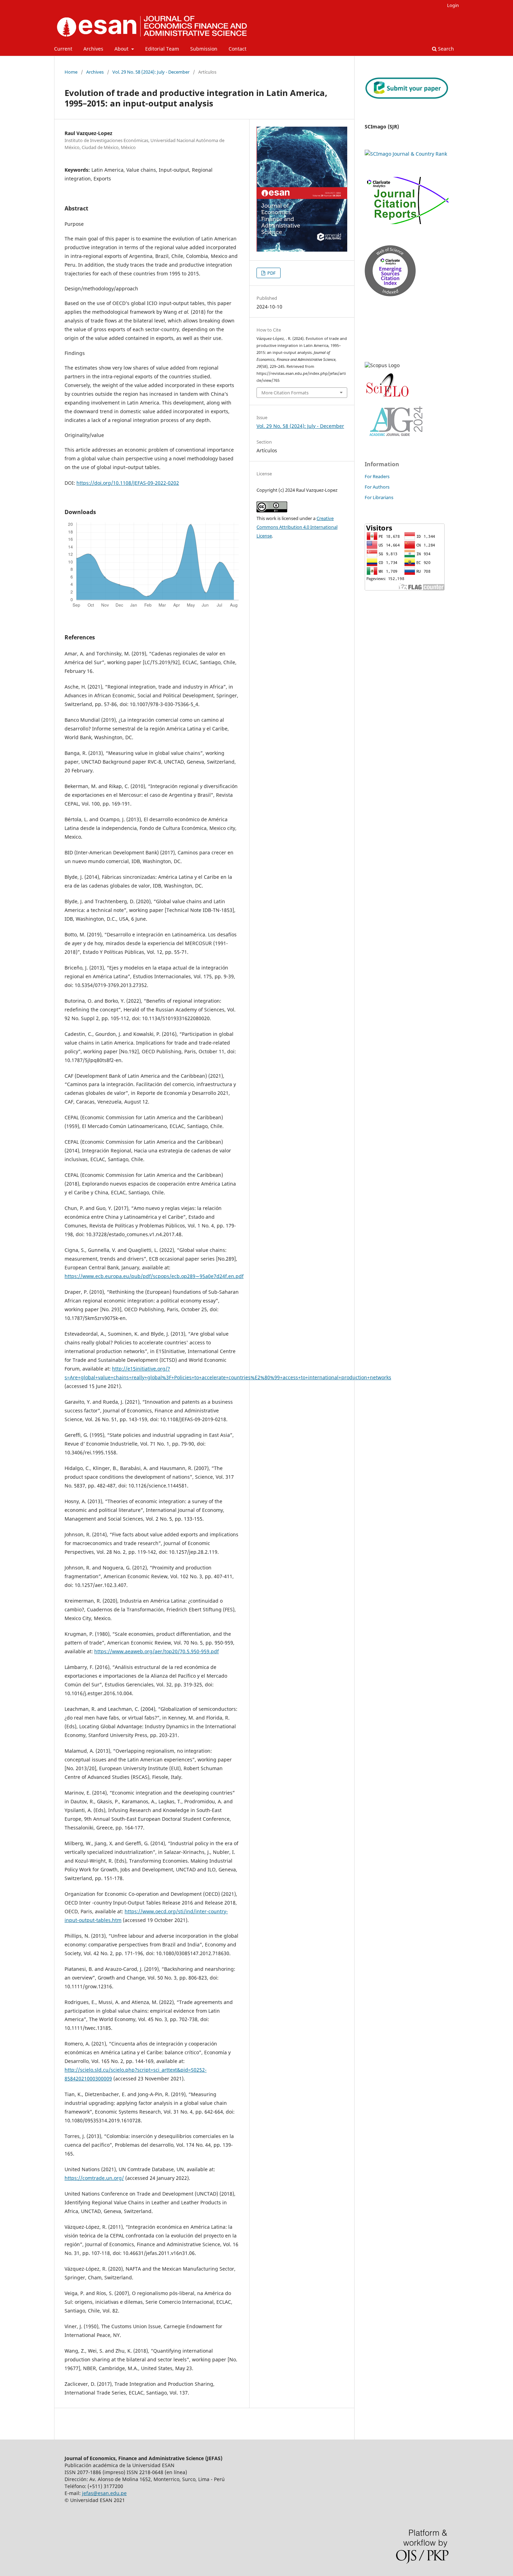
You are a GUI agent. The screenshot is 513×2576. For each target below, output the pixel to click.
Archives (93, 49)
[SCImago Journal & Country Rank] (406, 154)
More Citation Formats (285, 393)
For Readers (377, 476)
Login (453, 5)
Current (63, 49)
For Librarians (379, 497)
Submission (204, 49)
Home (71, 72)
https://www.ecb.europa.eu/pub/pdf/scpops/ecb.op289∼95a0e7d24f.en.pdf (154, 1276)
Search (445, 49)
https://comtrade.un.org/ (94, 2178)
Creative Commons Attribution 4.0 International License (297, 527)
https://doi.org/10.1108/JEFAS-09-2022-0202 (128, 483)
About (122, 49)
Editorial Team (162, 49)
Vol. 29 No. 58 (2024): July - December (151, 72)
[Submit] (407, 97)
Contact (237, 49)
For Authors (377, 487)
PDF (271, 273)
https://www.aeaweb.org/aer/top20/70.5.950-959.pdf (157, 1651)
